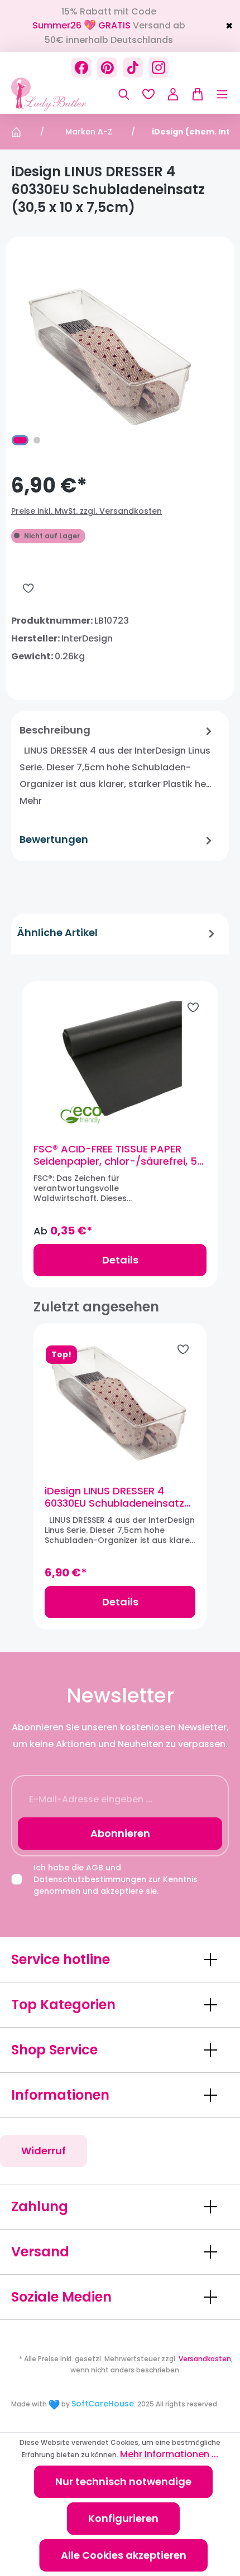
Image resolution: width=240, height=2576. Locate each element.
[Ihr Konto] (173, 94)
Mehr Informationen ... (169, 2454)
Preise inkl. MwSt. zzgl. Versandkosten (87, 511)
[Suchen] (124, 94)
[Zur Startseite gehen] (67, 94)
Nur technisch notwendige (123, 2481)
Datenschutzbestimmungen (90, 1879)
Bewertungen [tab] (54, 839)
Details (120, 1260)
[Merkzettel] (148, 94)
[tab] (117, 766)
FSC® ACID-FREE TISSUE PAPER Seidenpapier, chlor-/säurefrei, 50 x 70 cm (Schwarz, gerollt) (118, 1155)
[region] (120, 1133)
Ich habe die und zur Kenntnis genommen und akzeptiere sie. (116, 1879)
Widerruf (44, 2151)
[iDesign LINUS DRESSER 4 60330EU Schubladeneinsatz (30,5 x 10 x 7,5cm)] (120, 1404)
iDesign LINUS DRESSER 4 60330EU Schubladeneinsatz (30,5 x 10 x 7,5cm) (114, 1497)
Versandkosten (205, 2359)
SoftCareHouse (103, 2404)
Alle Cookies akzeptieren (124, 2555)
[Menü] (217, 94)
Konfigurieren (123, 2518)
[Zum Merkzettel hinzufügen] (28, 588)
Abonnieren (120, 1833)
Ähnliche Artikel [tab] (57, 932)
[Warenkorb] (195, 94)
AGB (95, 1868)
